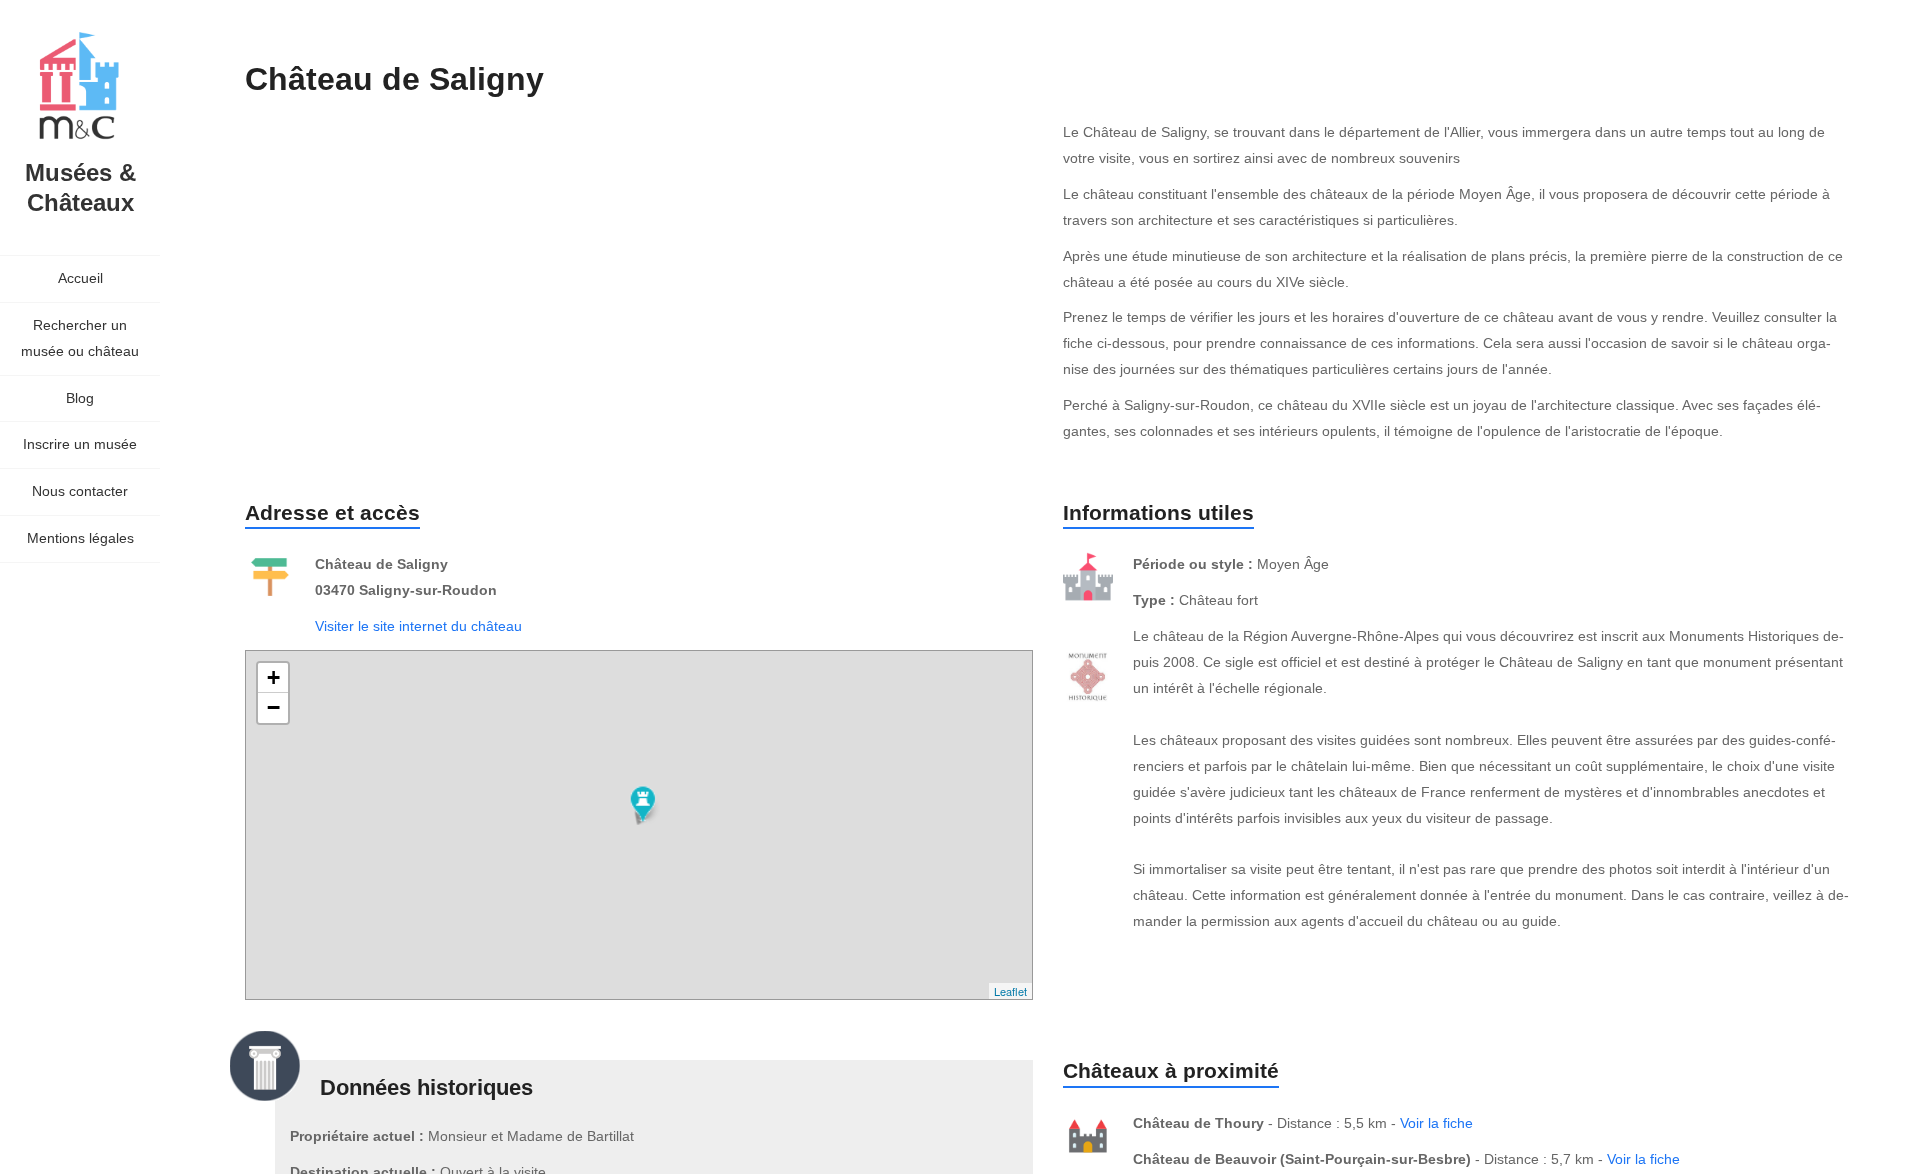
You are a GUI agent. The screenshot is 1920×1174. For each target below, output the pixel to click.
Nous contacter (80, 491)
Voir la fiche (1436, 1123)
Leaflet (1010, 991)
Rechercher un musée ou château (80, 338)
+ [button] (273, 677)
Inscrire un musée (80, 444)
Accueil (80, 278)
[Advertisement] (609, 288)
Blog (80, 398)
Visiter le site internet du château (418, 626)
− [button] (273, 707)
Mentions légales (80, 538)
